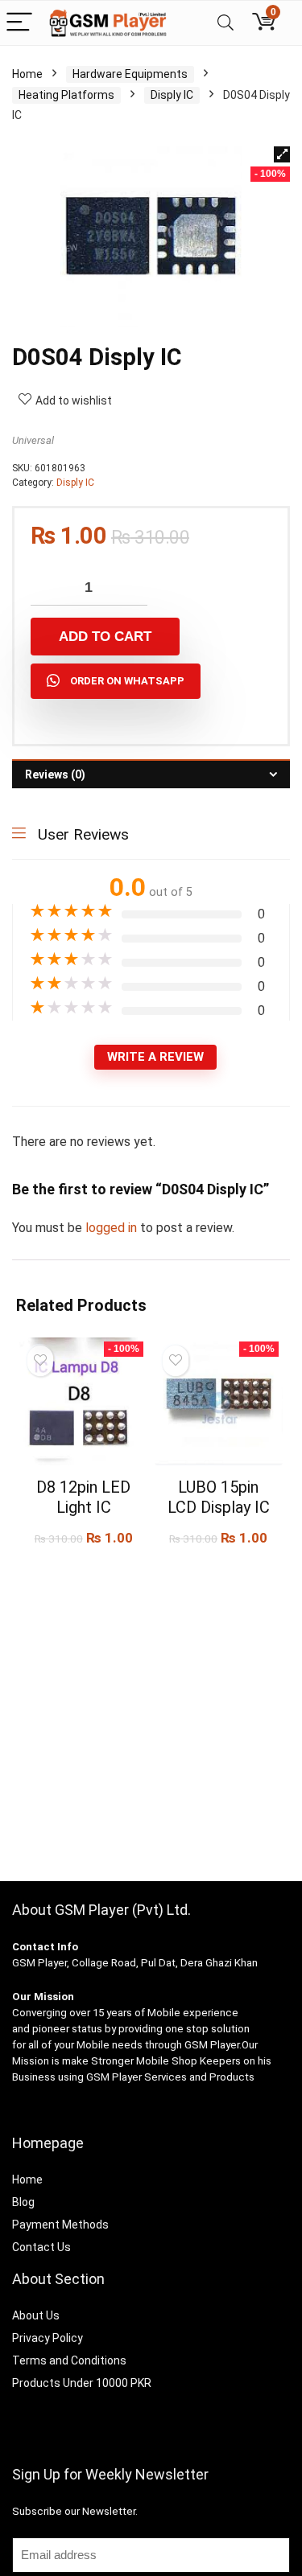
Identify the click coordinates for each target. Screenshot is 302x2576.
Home (27, 74)
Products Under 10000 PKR (82, 2383)
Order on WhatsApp (127, 681)
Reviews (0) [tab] (55, 774)
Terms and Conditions (69, 2360)
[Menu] (19, 23)
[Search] (225, 23)
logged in (113, 1228)
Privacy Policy (48, 2338)
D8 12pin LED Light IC (83, 1497)
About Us (36, 2315)
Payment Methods (60, 2225)
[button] (282, 154)
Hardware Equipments (130, 74)
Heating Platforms (66, 95)
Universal (33, 440)
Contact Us (41, 2247)
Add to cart (105, 637)
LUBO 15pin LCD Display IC (219, 1497)
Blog (23, 2202)
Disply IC (172, 95)
